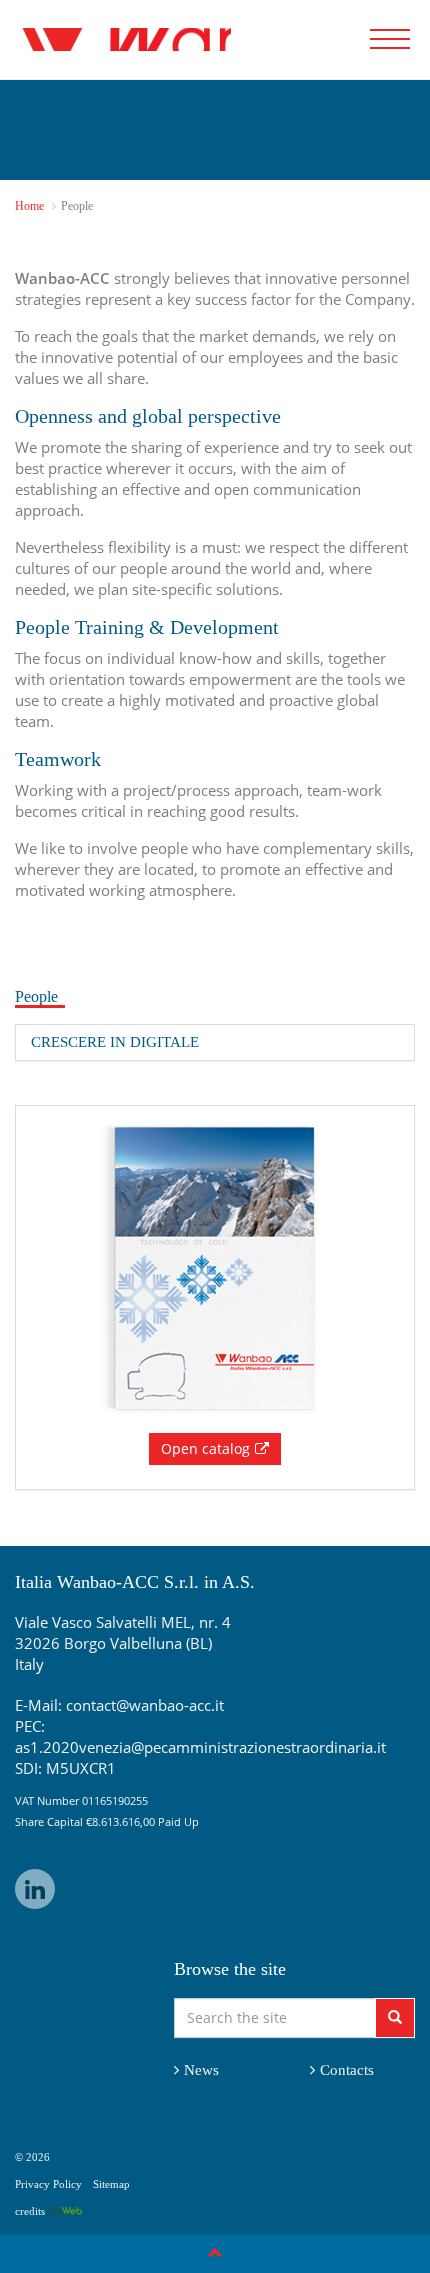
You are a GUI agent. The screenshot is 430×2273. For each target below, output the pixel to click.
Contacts (347, 2070)
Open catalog (205, 1448)
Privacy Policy (48, 2184)
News (201, 2070)
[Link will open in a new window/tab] (65, 2211)
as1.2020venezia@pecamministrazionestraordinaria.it (200, 1747)
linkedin (35, 1889)
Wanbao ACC (123, 39)
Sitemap (111, 2184)
